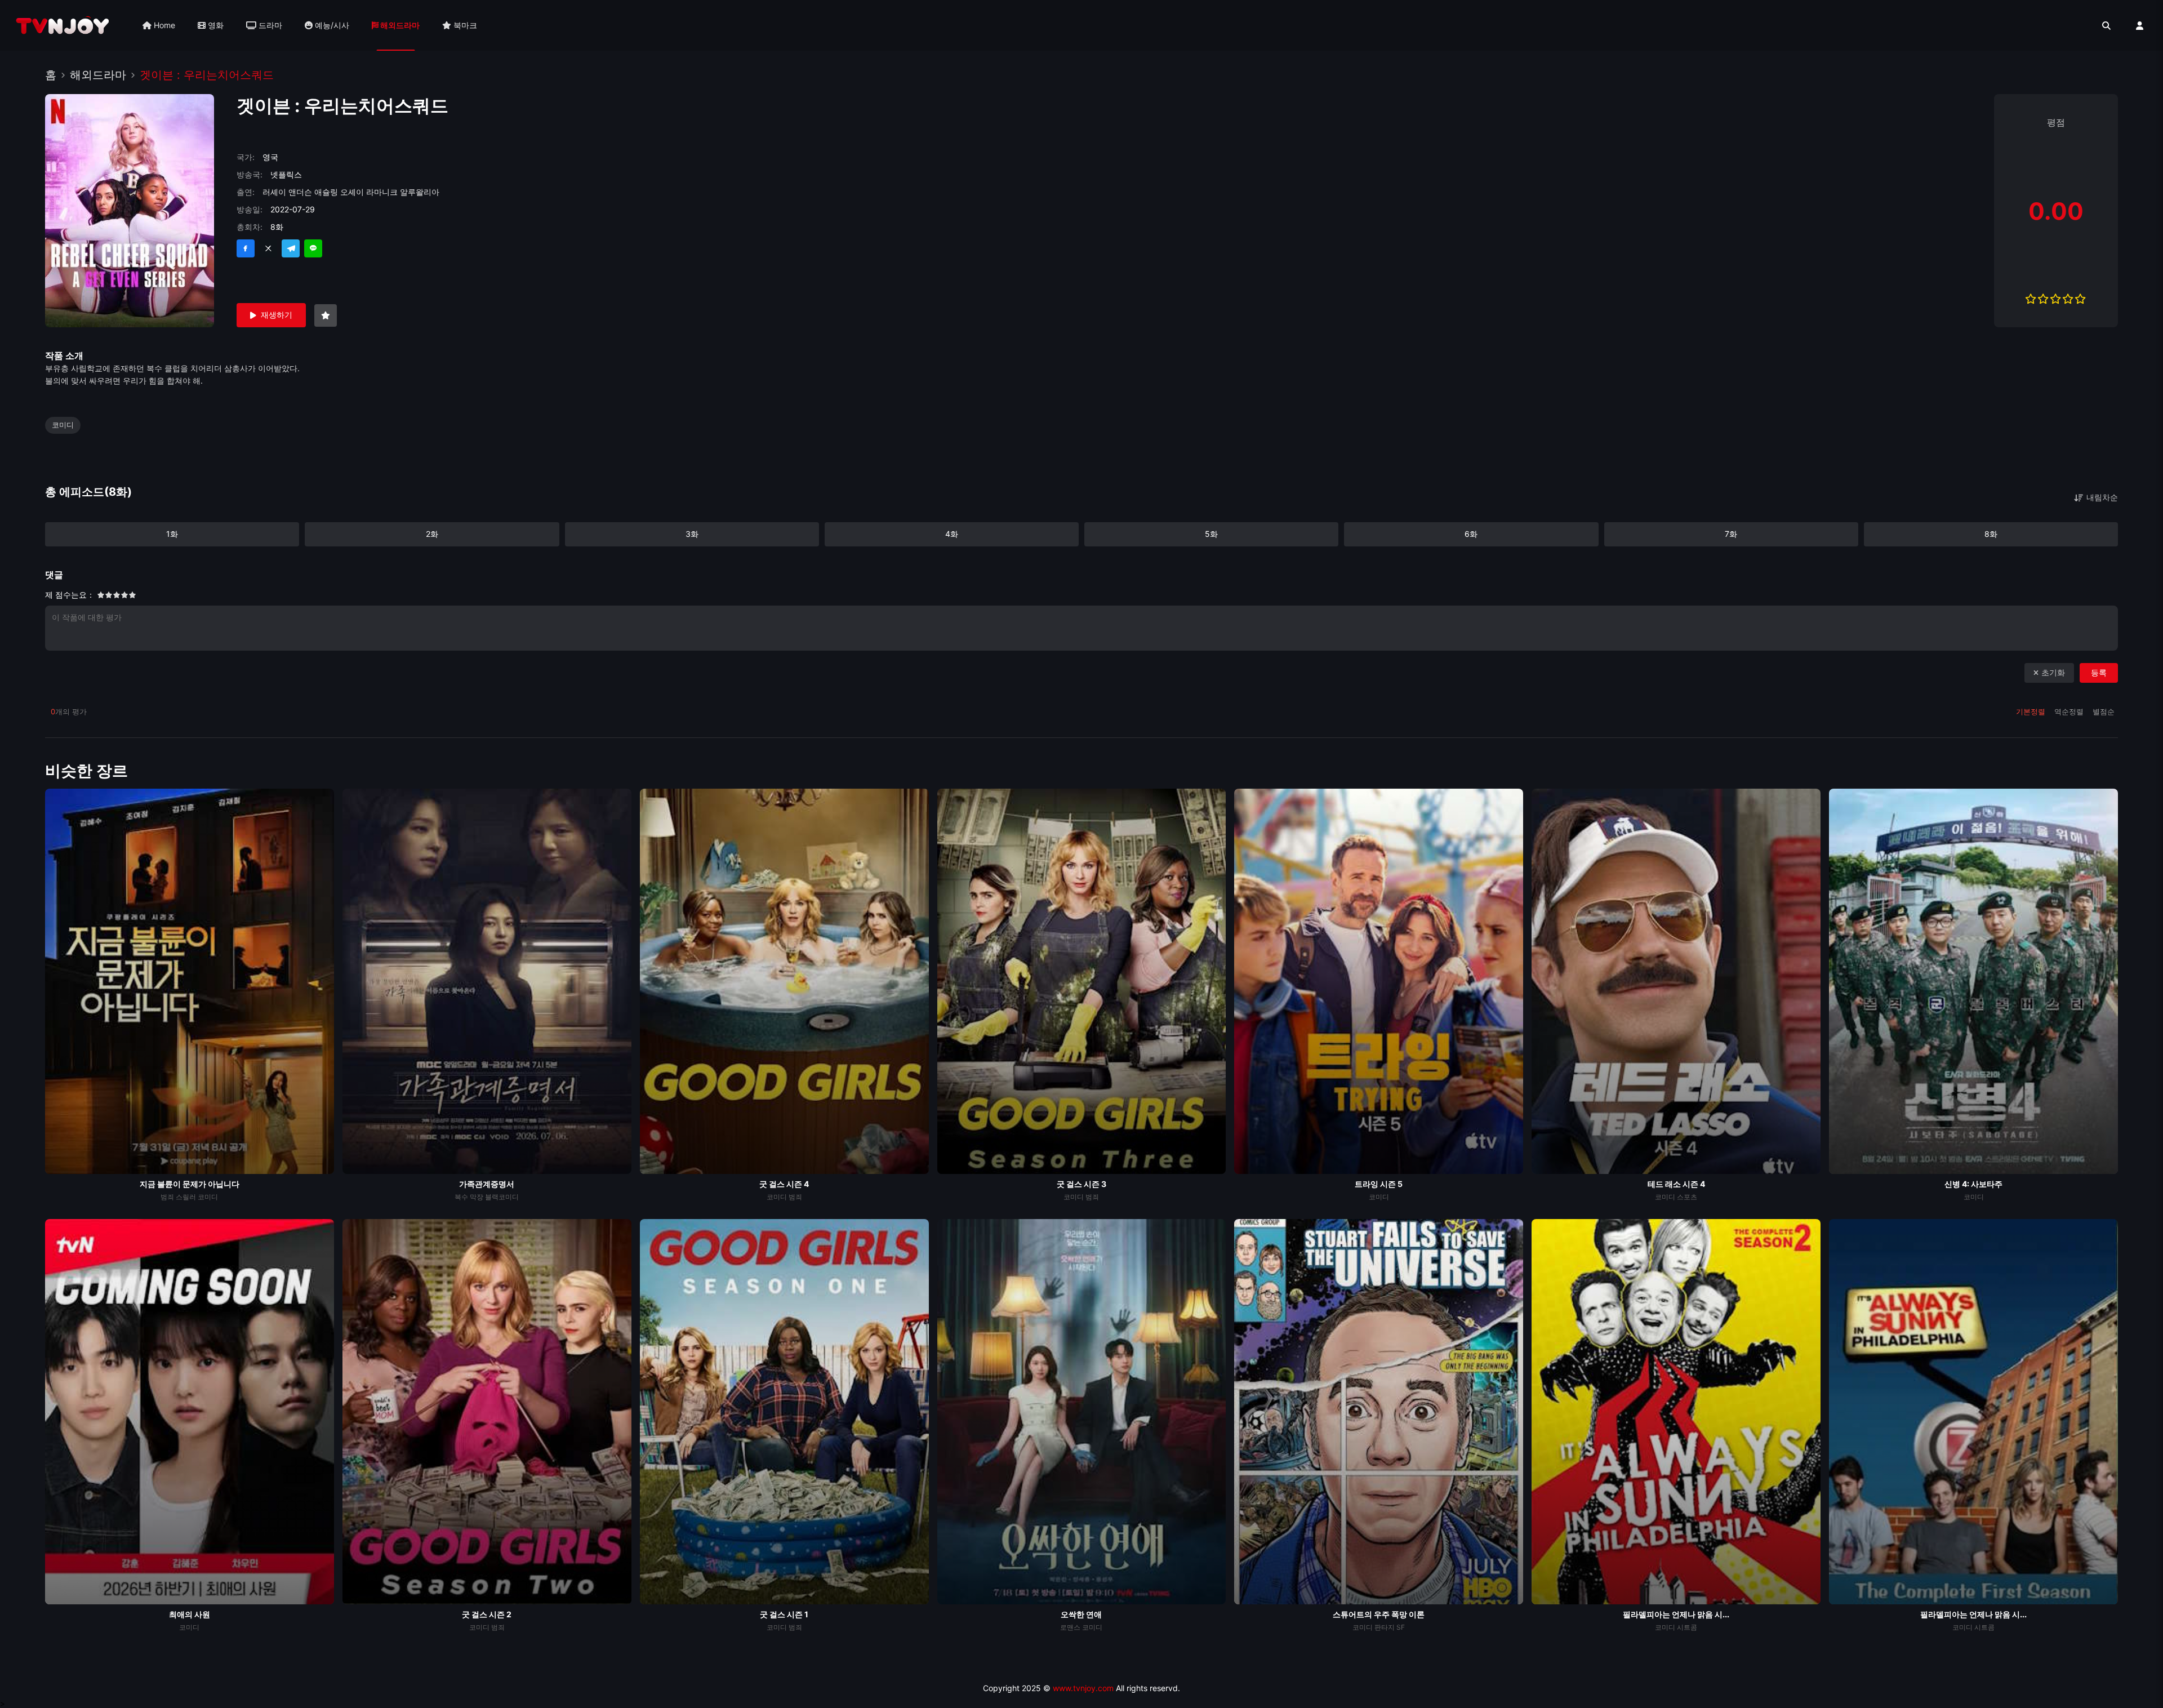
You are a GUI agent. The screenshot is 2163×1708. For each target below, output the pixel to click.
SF (1401, 1627)
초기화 (2053, 672)
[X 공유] (268, 248)
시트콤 (1687, 1627)
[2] (101, 597)
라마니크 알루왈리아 (403, 192)
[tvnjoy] (63, 25)
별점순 (2104, 711)
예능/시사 (331, 25)
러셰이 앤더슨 (287, 192)
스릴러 (186, 1197)
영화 (215, 25)
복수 (461, 1197)
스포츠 (1687, 1197)
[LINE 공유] (313, 248)
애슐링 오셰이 (339, 192)
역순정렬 (2070, 711)
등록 (2099, 672)
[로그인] (2140, 26)
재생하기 (277, 315)
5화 (1211, 534)
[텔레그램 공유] (291, 248)
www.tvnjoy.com (1083, 1688)
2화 (432, 534)
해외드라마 (399, 25)
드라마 (269, 25)
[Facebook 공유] (246, 248)
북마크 (464, 25)
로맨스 (1070, 1627)
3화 (692, 534)
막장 (477, 1197)
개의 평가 (69, 711)
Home (163, 25)
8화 (1991, 534)
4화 (952, 534)
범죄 (167, 1197)
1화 (172, 534)
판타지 (1385, 1627)
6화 (1471, 534)
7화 (1731, 534)
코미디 (63, 425)
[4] (105, 597)
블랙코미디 (502, 1197)
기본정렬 (2032, 711)
